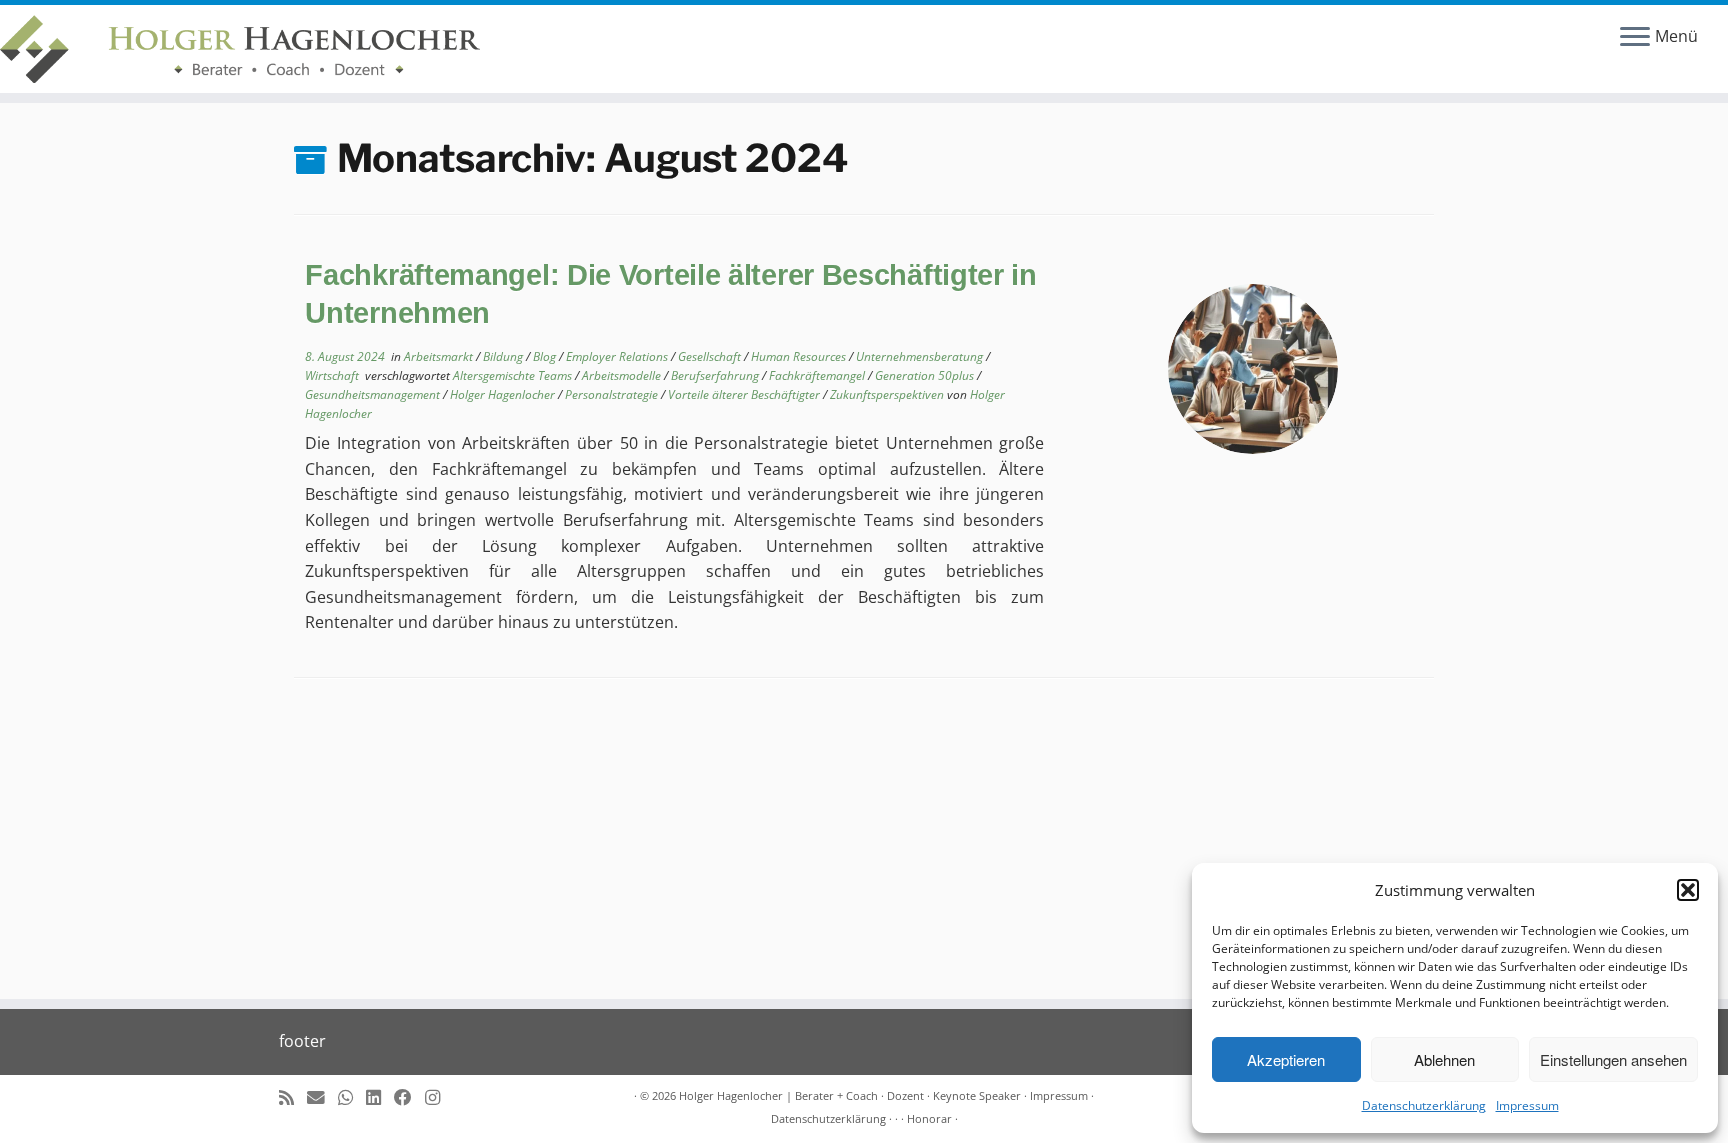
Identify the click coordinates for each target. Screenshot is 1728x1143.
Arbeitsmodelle (623, 375)
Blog (546, 356)
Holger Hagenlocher (504, 394)
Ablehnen (1444, 1059)
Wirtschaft (333, 375)
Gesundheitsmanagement (374, 394)
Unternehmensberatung (921, 356)
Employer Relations (618, 356)
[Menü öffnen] (1635, 38)
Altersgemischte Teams (514, 375)
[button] (1688, 890)
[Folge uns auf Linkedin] (380, 1097)
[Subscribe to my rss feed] (293, 1097)
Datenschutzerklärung (1424, 1105)
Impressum (1527, 1105)
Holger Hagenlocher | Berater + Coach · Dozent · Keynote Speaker (850, 1095)
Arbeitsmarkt (440, 356)
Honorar (929, 1118)
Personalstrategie (613, 394)
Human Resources (800, 356)
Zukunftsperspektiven (888, 394)
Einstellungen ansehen (1613, 1059)
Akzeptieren (1286, 1059)
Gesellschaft (711, 356)
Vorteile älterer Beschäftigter (745, 394)
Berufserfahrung (716, 375)
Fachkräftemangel (818, 375)
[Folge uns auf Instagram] (439, 1097)
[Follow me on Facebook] (409, 1097)
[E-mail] (322, 1097)
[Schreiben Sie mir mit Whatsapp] (352, 1097)
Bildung (504, 356)
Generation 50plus (926, 375)
